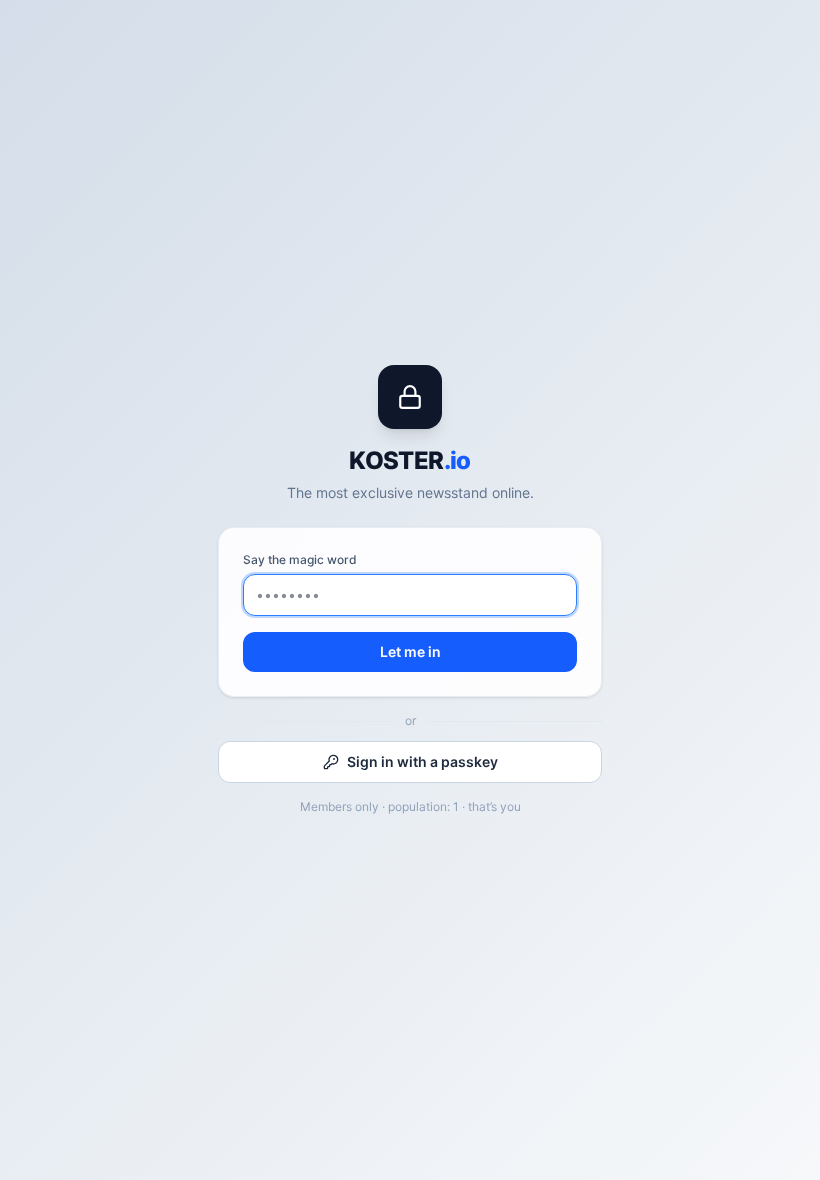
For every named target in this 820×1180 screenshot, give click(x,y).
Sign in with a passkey (422, 761)
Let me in (410, 651)
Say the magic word (300, 559)
